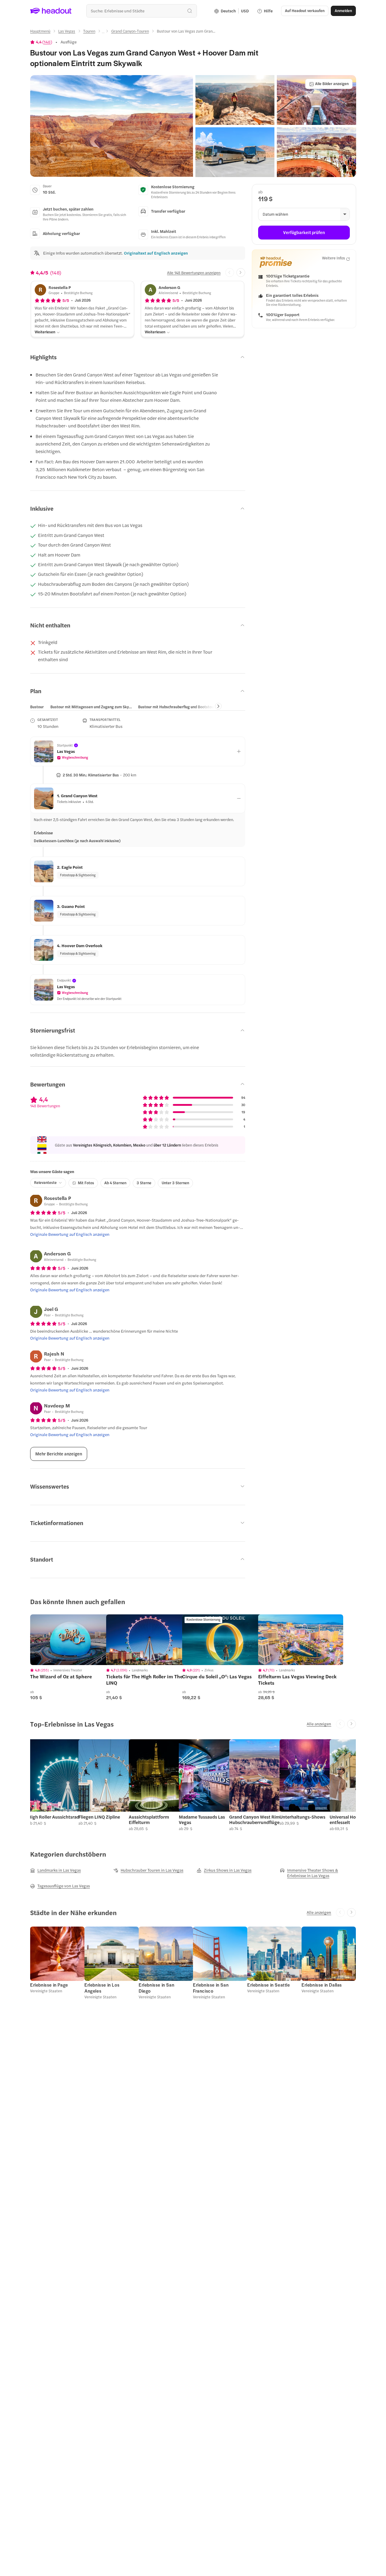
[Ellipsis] (103, 33)
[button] (112, 126)
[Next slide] (241, 273)
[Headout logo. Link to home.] (51, 11)
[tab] (37, 707)
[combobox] (142, 11)
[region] (73, 1640)
